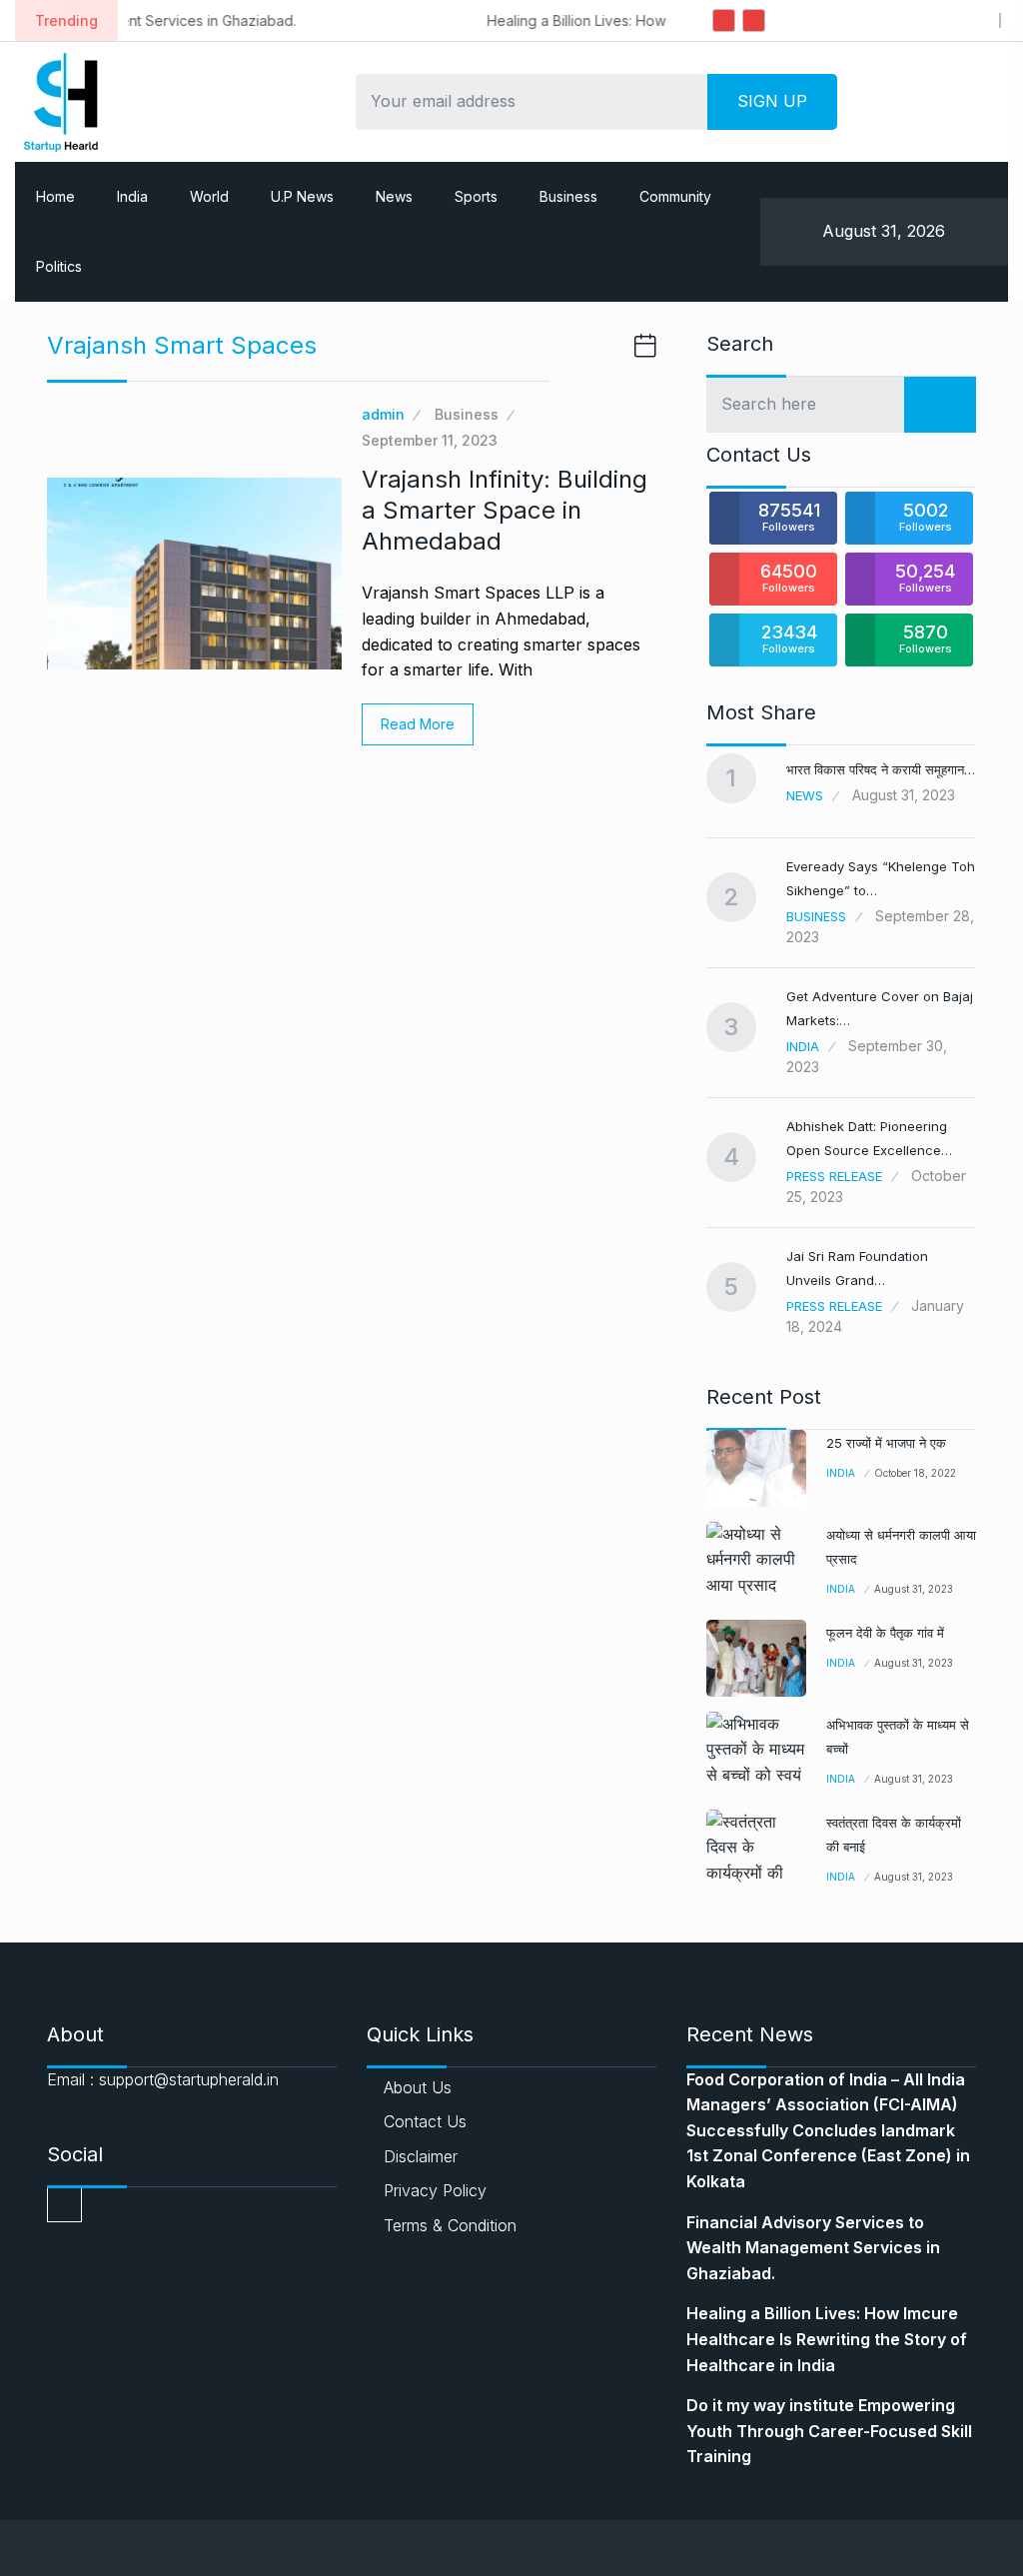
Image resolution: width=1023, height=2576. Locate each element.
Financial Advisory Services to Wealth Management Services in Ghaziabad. (813, 2248)
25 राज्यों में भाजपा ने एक (886, 1443)
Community (675, 196)
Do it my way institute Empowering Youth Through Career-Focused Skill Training (829, 2431)
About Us (418, 2087)
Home (55, 196)
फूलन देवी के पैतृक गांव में (885, 1633)
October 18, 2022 (915, 1473)
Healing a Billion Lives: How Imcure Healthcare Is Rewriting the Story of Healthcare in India (827, 2339)
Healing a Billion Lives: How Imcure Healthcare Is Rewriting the (515, 20)
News (394, 196)
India (132, 196)
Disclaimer (421, 2156)
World (209, 196)
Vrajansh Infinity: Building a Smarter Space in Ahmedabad (505, 510)
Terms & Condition (450, 2225)
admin (383, 414)
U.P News (302, 196)
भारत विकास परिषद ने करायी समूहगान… (881, 769)
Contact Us (425, 2121)
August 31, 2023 (914, 1589)
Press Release (834, 1176)
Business (568, 196)
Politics (59, 266)
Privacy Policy (435, 2190)
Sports (476, 196)
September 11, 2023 (430, 440)
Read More (418, 724)
